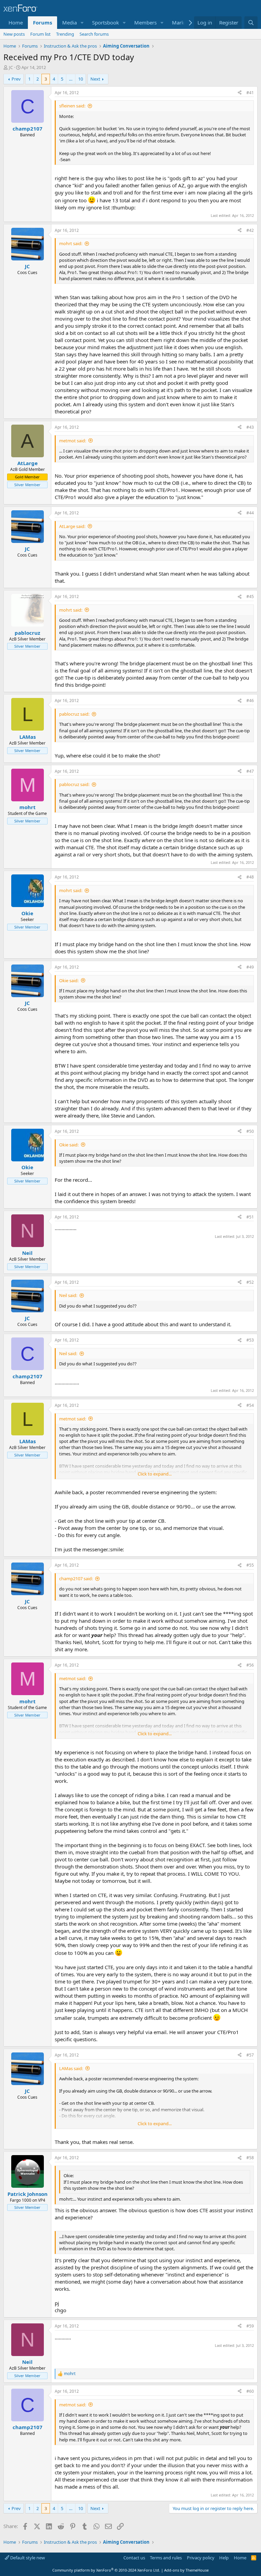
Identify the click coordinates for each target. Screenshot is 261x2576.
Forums (42, 22)
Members (145, 22)
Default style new (27, 2558)
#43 (250, 427)
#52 (250, 1282)
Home (16, 22)
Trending (65, 34)
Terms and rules (166, 2558)
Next (95, 79)
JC (11, 67)
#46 (250, 701)
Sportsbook (106, 22)
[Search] (251, 23)
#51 (250, 1217)
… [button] (71, 79)
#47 (250, 771)
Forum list (40, 34)
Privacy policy (201, 2558)
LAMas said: (71, 2068)
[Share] (240, 93)
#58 (250, 2158)
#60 (250, 2391)
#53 (250, 1340)
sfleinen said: (72, 106)
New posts (14, 34)
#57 (250, 2055)
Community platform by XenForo (106, 2570)
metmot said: (73, 441)
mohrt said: (71, 243)
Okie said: (69, 980)
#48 (250, 877)
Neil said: (68, 1295)
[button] (82, 23)
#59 (250, 2326)
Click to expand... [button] (155, 1474)
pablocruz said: (74, 714)
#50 (250, 1131)
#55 (250, 1565)
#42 (250, 230)
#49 (250, 967)
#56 (250, 1665)
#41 (250, 93)
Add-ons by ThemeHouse (186, 2570)
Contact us (134, 2558)
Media (69, 22)
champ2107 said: (76, 1579)
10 (81, 79)
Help (224, 2558)
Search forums (94, 34)
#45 (250, 596)
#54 (250, 1405)
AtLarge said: (72, 526)
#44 (250, 513)
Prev (16, 79)
